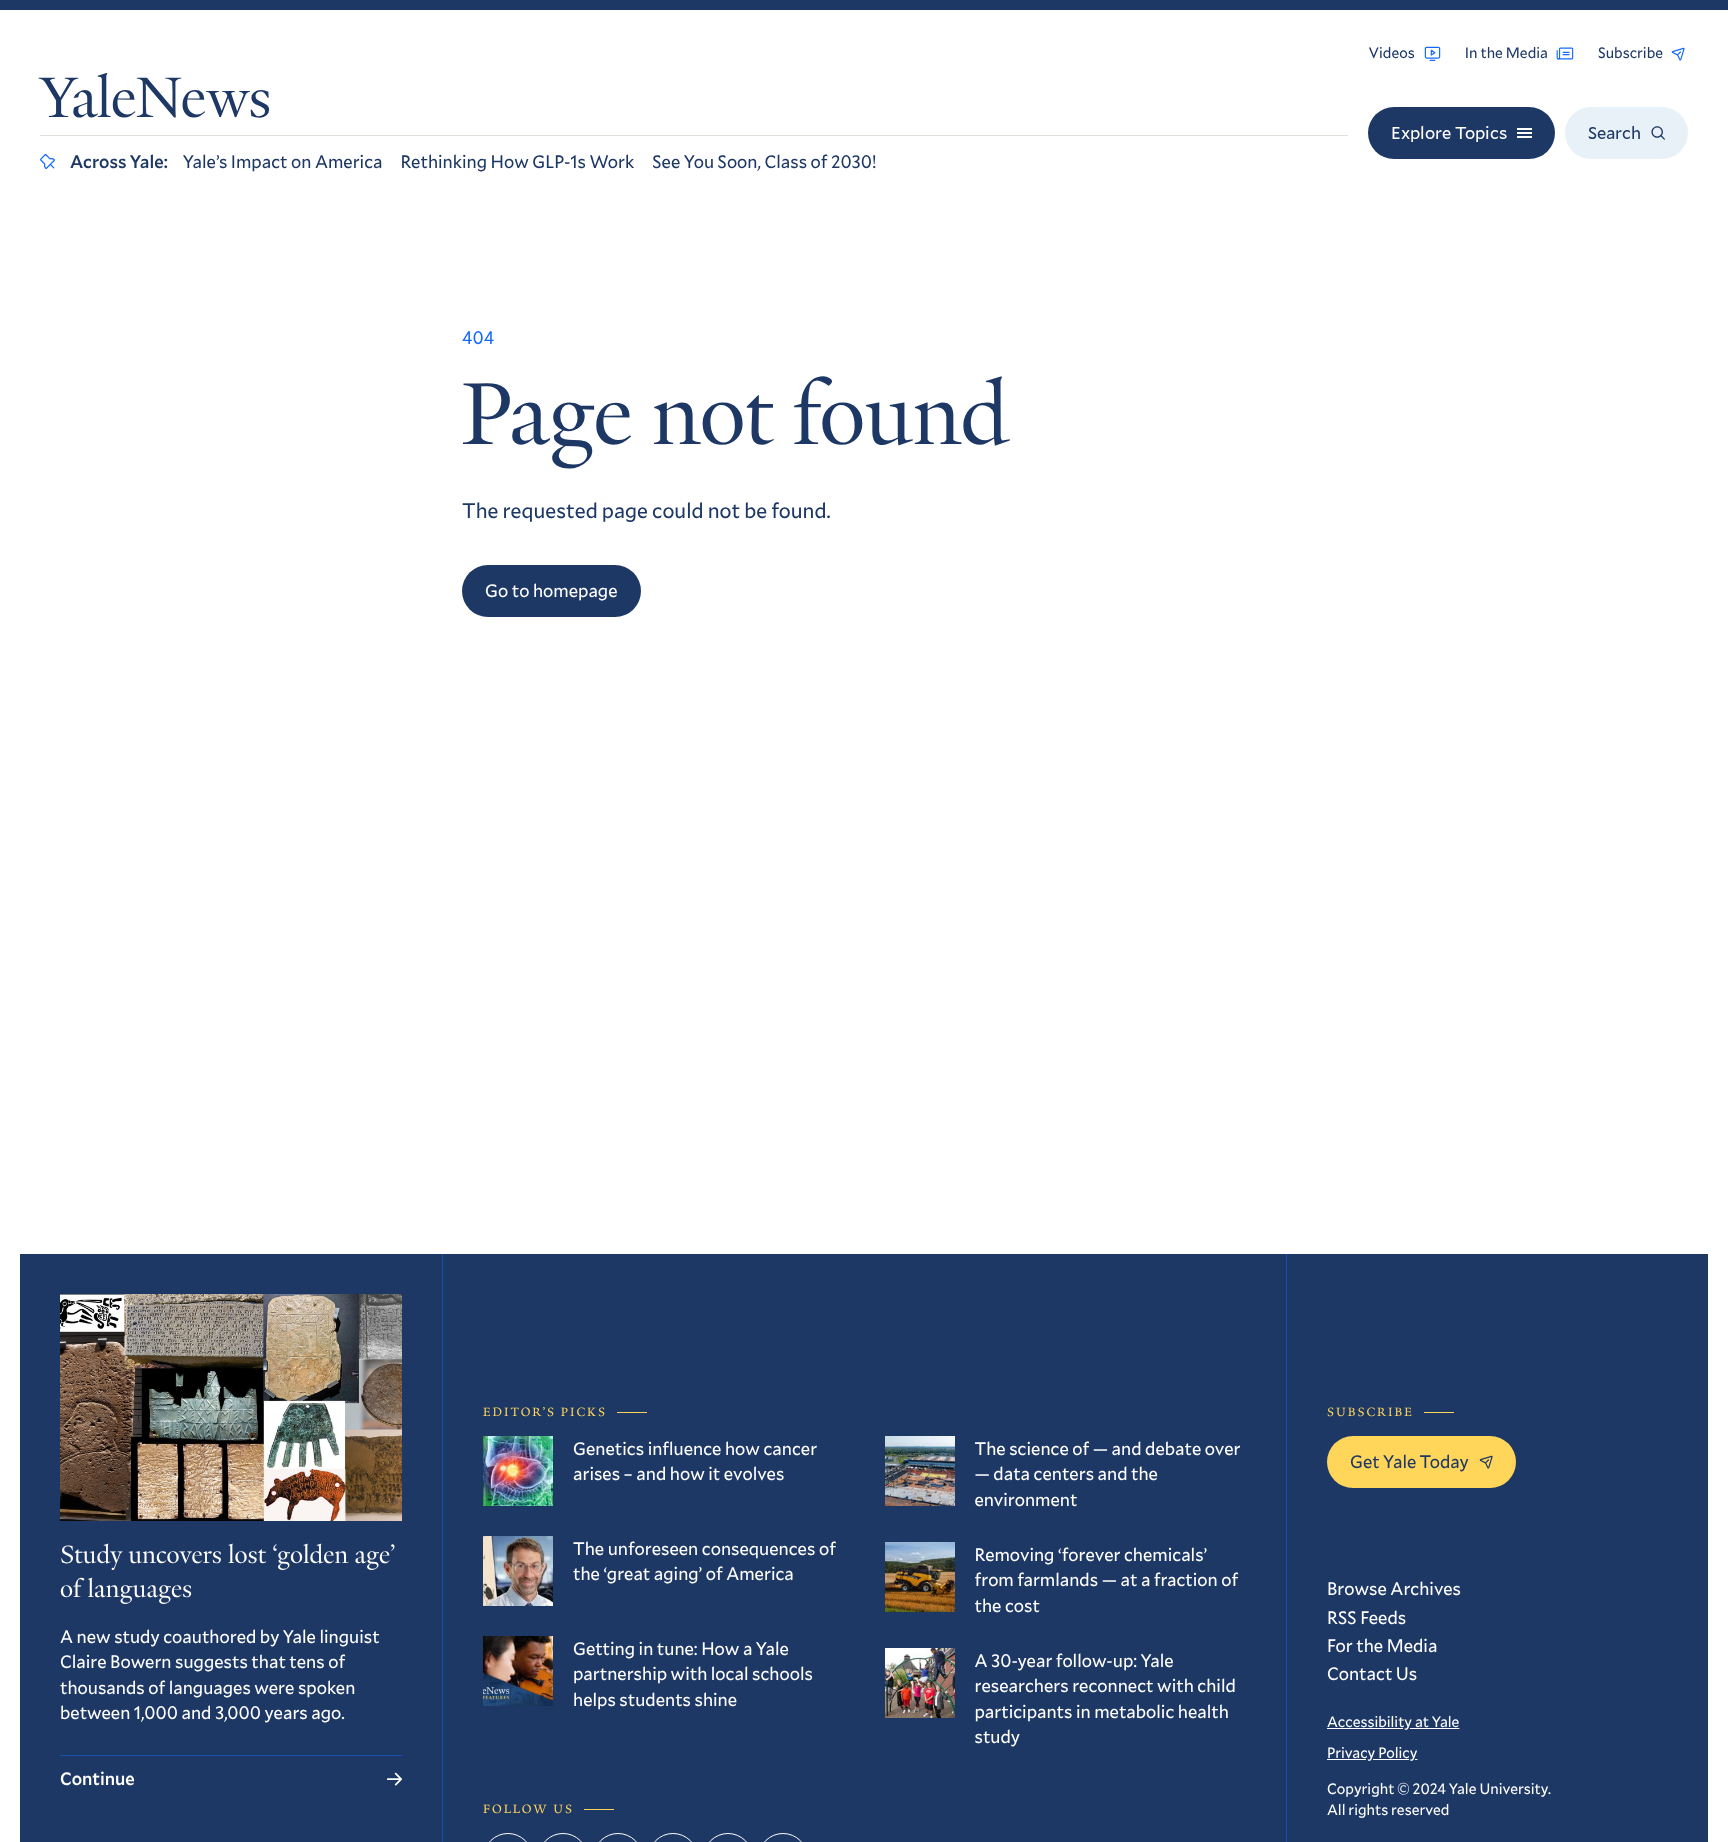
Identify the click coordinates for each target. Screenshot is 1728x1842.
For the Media (1382, 1645)
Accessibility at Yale (1393, 1722)
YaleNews (155, 103)
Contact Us (1372, 1673)
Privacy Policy (1372, 1753)
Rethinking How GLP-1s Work (517, 161)
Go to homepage (551, 590)
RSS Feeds (1366, 1617)
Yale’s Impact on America (283, 161)
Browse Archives (1394, 1588)
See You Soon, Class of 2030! (764, 161)
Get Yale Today (1409, 1461)
